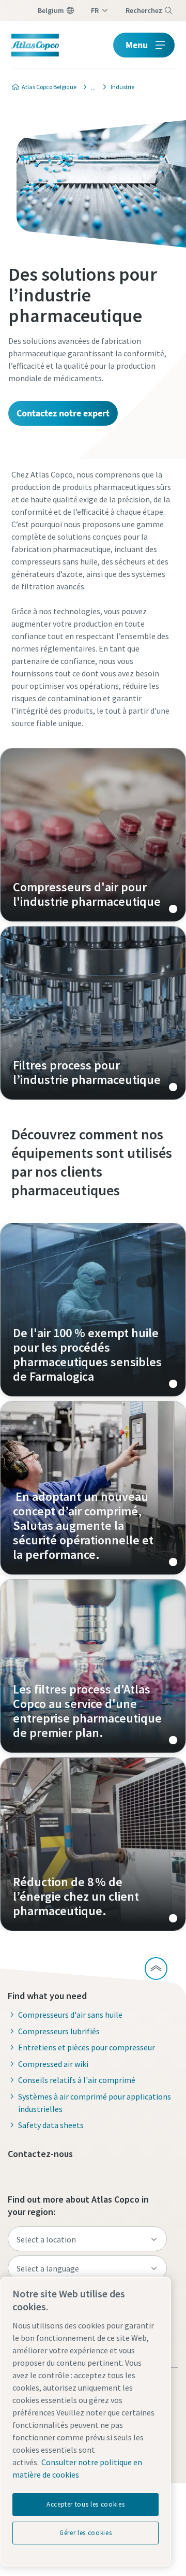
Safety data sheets (51, 2125)
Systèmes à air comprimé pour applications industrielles (95, 2103)
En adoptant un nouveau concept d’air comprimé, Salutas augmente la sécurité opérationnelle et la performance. (93, 1488)
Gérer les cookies (86, 2533)
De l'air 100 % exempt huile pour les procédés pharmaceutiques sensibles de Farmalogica (93, 1310)
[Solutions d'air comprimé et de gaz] (90, 87)
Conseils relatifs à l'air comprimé (77, 2080)
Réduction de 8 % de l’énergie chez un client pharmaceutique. (93, 1844)
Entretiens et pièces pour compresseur (87, 2047)
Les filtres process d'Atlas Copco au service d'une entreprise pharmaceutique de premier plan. (93, 1666)
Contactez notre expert (63, 413)
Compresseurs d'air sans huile (70, 2015)
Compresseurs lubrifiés (59, 2031)
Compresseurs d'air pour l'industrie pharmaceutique (93, 835)
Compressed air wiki (53, 2064)
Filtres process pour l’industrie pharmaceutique (93, 1013)
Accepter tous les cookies (86, 2504)
